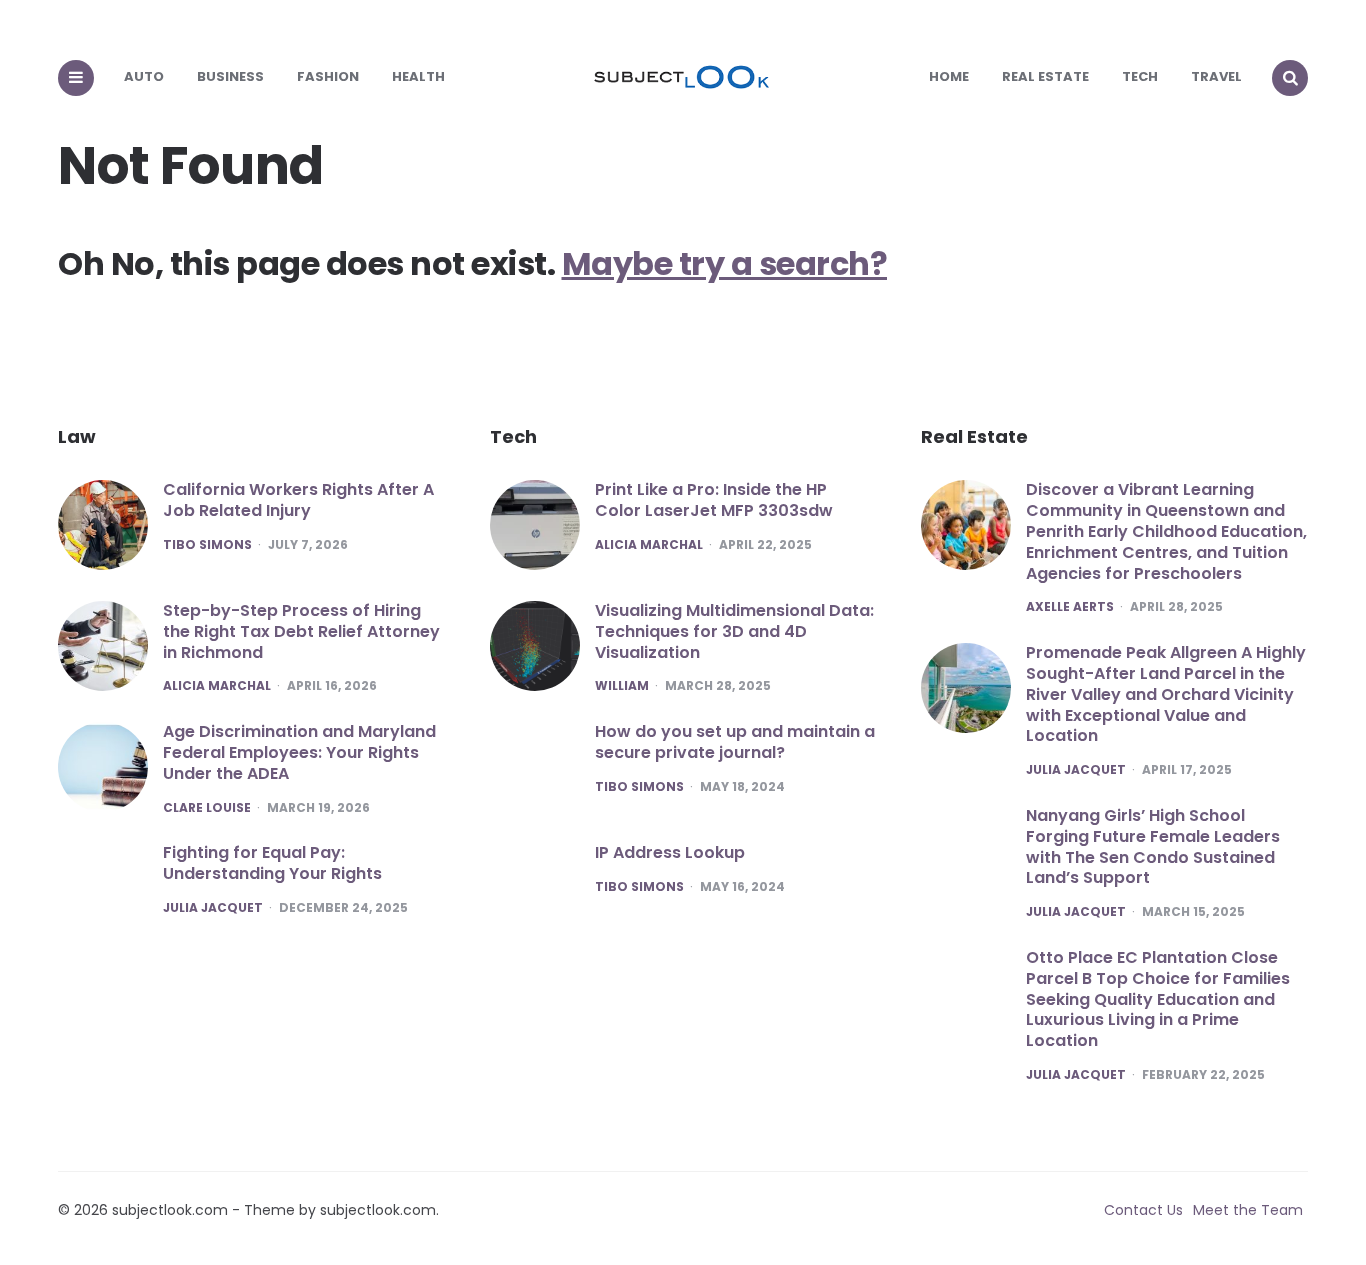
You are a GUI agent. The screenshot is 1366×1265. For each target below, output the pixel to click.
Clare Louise (207, 808)
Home (949, 76)
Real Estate (1045, 76)
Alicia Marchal (217, 686)
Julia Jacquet (213, 908)
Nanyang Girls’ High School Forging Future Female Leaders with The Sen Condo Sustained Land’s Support (1153, 846)
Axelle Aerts (1070, 607)
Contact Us (1143, 1210)
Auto (144, 76)
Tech (1140, 76)
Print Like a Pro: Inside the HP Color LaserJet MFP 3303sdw (714, 500)
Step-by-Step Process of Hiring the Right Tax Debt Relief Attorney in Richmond (301, 631)
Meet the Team (1248, 1210)
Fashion (328, 76)
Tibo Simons (207, 545)
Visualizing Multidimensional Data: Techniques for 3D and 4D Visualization (734, 631)
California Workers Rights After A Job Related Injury (298, 500)
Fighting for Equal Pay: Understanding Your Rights (272, 863)
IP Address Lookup (670, 852)
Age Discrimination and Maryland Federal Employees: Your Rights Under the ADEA (299, 752)
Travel (1216, 76)
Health (418, 76)
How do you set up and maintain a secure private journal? (735, 742)
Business (230, 76)
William (622, 686)
